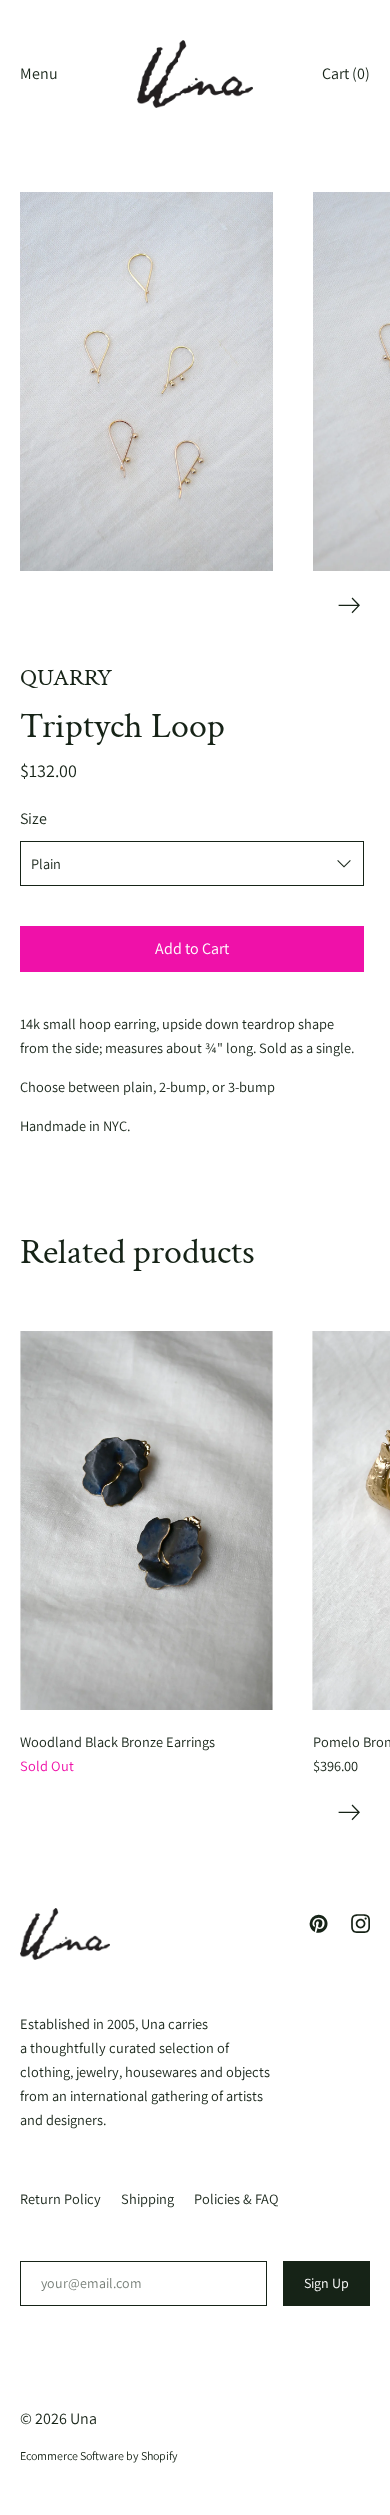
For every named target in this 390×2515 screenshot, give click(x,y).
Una (83, 2418)
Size (33, 818)
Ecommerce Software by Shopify (99, 2455)
